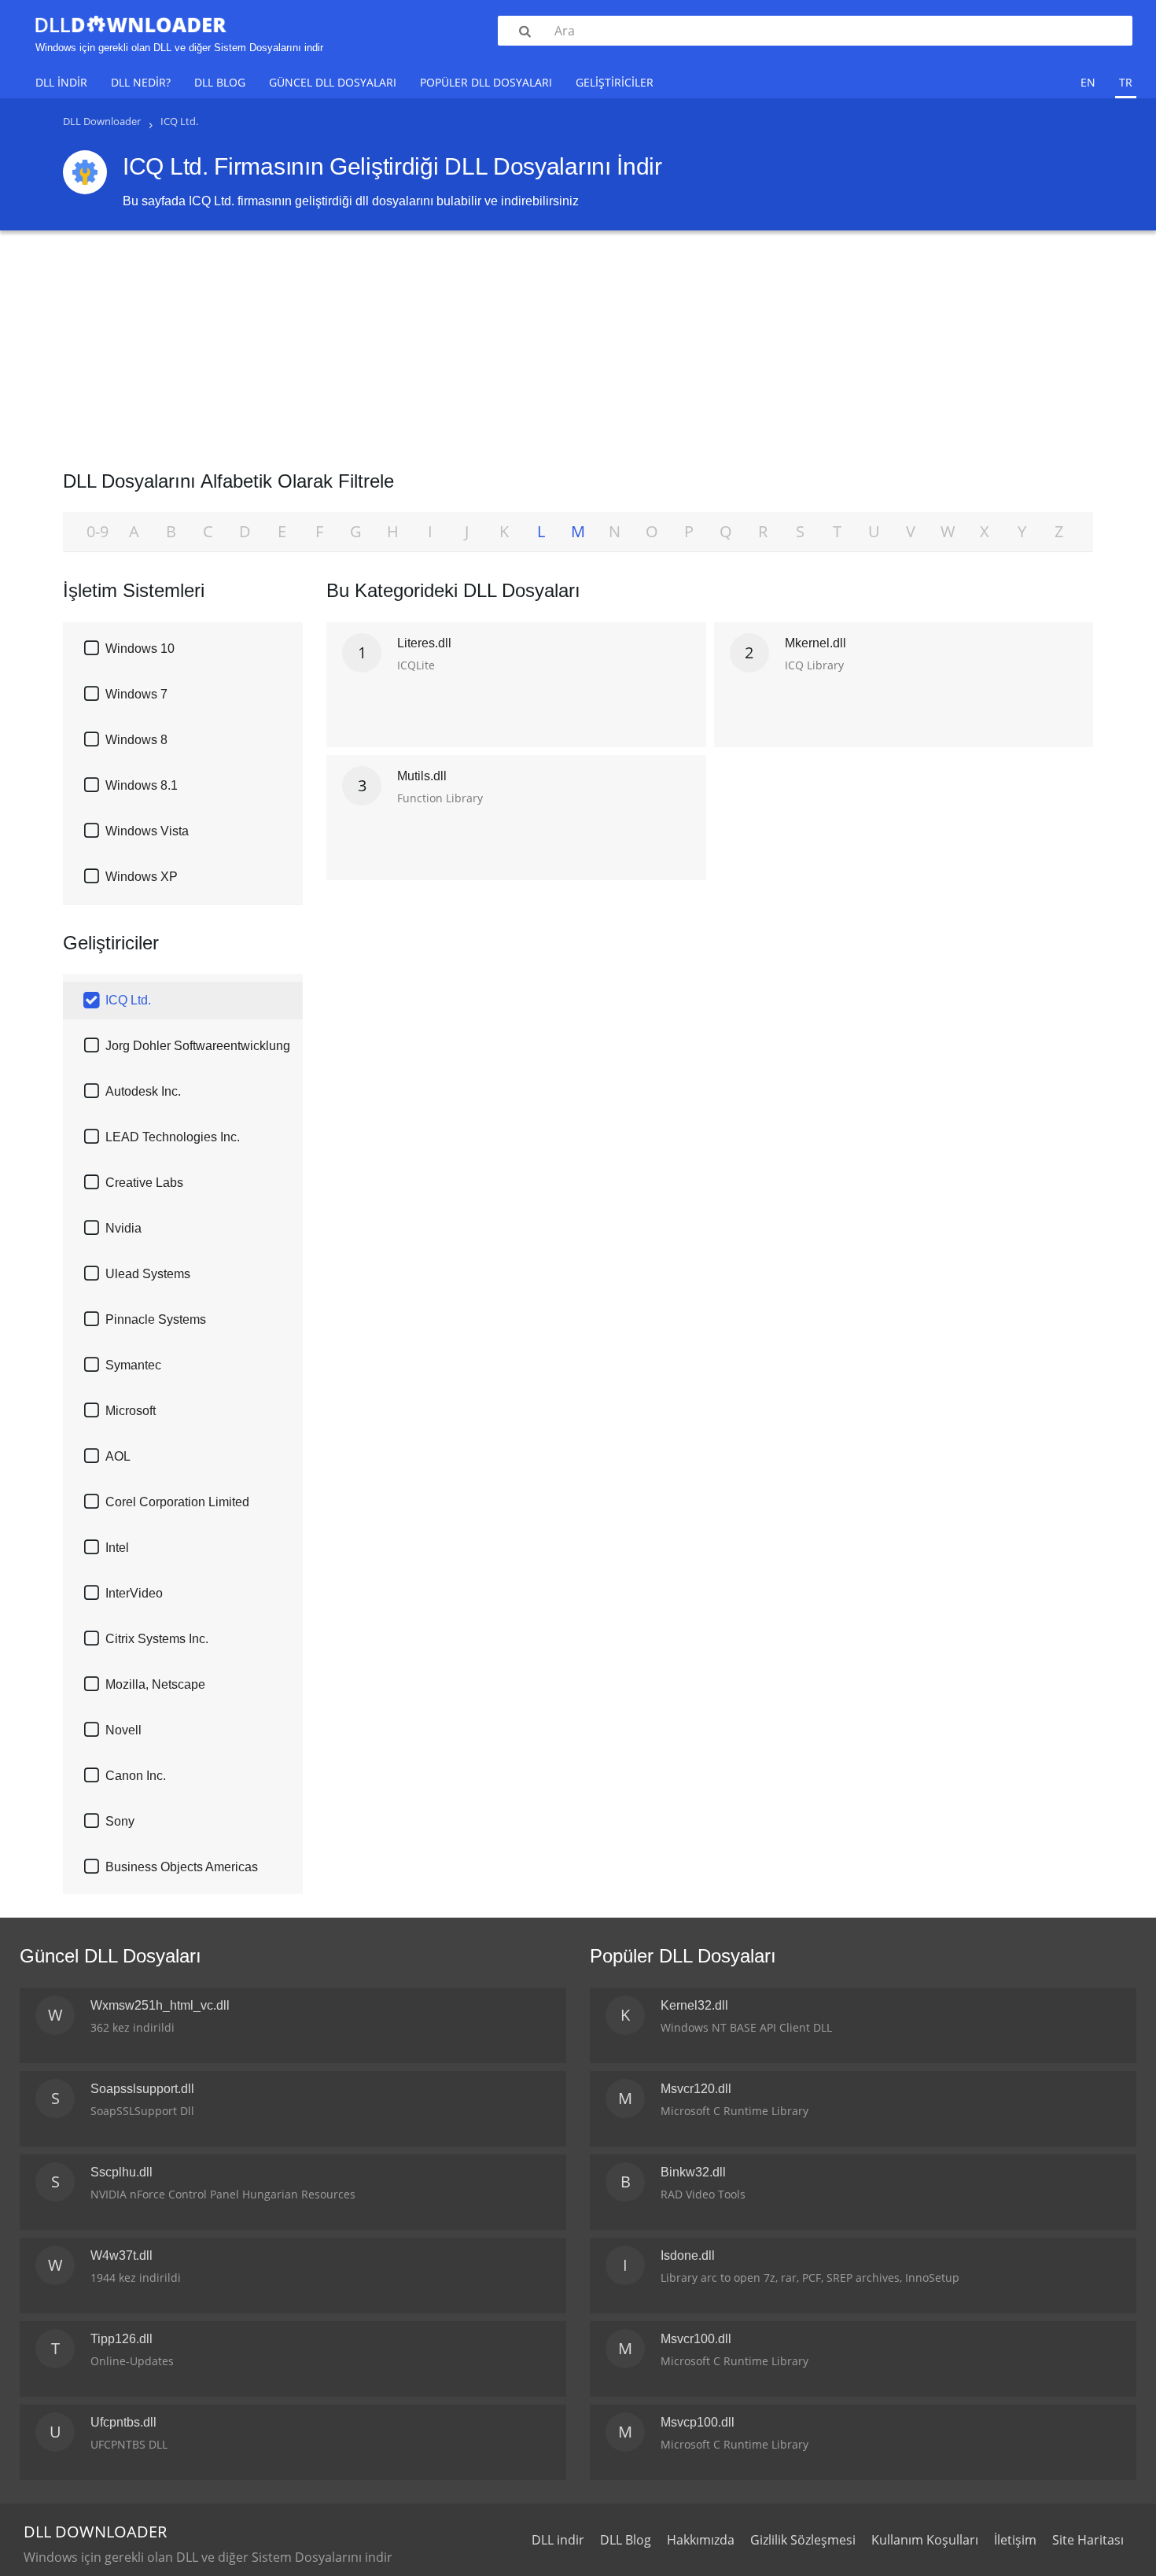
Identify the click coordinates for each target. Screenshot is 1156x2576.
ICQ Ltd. (128, 1000)
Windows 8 (136, 740)
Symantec (133, 1365)
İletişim (1015, 2540)
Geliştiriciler (615, 82)
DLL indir (61, 82)
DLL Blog (220, 82)
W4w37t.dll (121, 2255)
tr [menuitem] (1126, 82)
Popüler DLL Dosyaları (486, 82)
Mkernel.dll (815, 643)
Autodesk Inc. (143, 1091)
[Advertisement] (578, 345)
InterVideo (134, 1593)
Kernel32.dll (694, 2005)
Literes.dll (424, 643)
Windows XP (142, 877)
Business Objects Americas (182, 1867)
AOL (118, 1456)
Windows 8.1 (142, 785)
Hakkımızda (701, 2540)
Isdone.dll (688, 2255)
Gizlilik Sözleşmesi (803, 2540)
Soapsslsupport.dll (142, 2089)
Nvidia (123, 1228)
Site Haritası (1088, 2540)
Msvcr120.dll (696, 2089)
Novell (123, 1730)
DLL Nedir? (141, 82)
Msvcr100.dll (696, 2339)
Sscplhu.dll (121, 2172)
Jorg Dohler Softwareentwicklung (198, 1046)
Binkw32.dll (693, 2172)
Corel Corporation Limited (177, 1502)
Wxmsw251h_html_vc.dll (160, 2005)
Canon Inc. (136, 1776)
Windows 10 (140, 649)
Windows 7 (136, 694)
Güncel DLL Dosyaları (333, 82)
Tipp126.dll (121, 2339)
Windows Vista (147, 831)
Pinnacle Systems (156, 1319)
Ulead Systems (148, 1274)
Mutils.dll (422, 776)
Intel (117, 1548)
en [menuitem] (1088, 82)
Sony (120, 1821)
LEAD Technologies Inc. (173, 1137)
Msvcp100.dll (698, 2422)
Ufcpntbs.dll (123, 2422)
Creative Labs (144, 1183)
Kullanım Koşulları (925, 2540)
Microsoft (131, 1411)
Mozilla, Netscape (155, 1684)
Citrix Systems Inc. (157, 1639)
